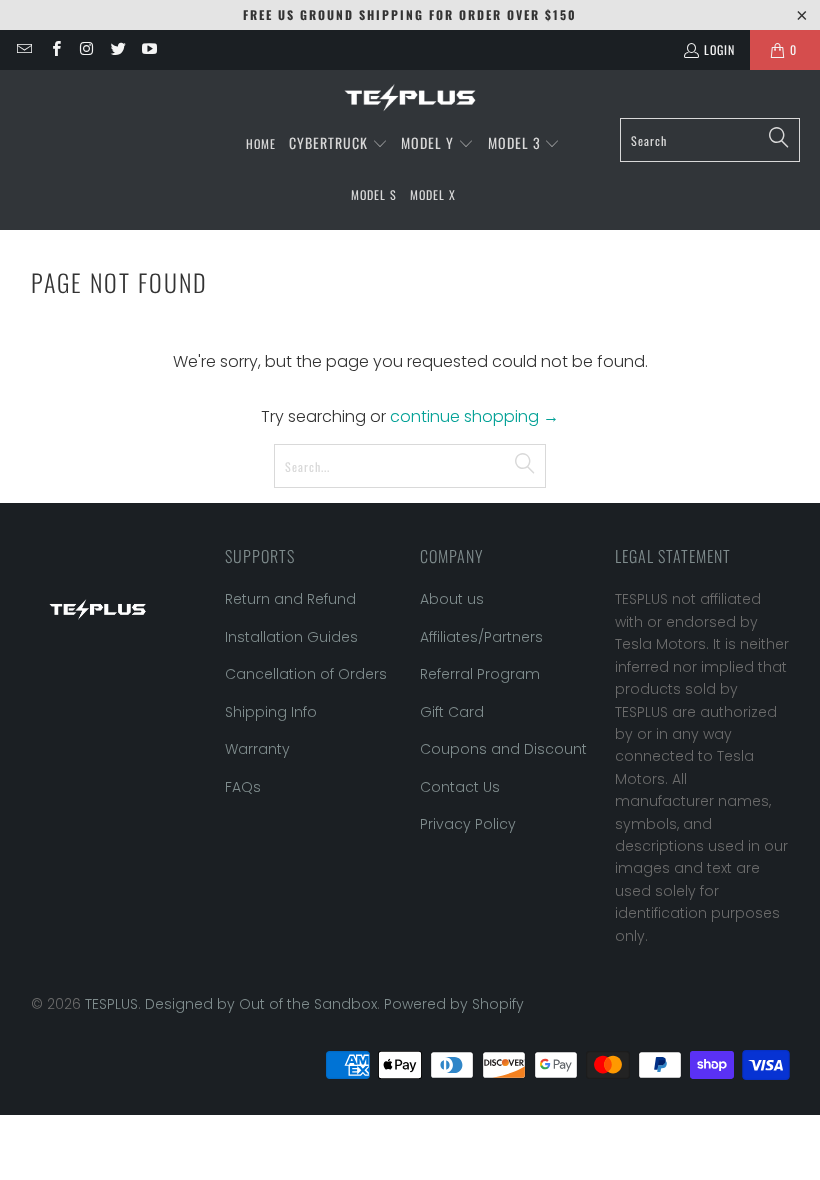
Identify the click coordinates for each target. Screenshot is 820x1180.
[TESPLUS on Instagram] (86, 49)
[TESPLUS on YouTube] (148, 49)
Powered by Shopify (454, 1004)
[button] (338, 144)
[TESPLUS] (410, 99)
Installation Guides (291, 637)
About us (452, 599)
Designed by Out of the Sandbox (261, 1004)
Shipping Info (271, 712)
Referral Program (480, 674)
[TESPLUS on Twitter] (117, 49)
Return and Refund (290, 599)
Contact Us (460, 787)
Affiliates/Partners (481, 637)
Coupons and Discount (503, 749)
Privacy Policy (468, 824)
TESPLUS (111, 1004)
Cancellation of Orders (306, 674)
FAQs (243, 787)
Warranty (257, 749)
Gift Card (452, 712)
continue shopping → (474, 416)
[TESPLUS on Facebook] (54, 49)
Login (719, 49)
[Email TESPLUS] (23, 49)
